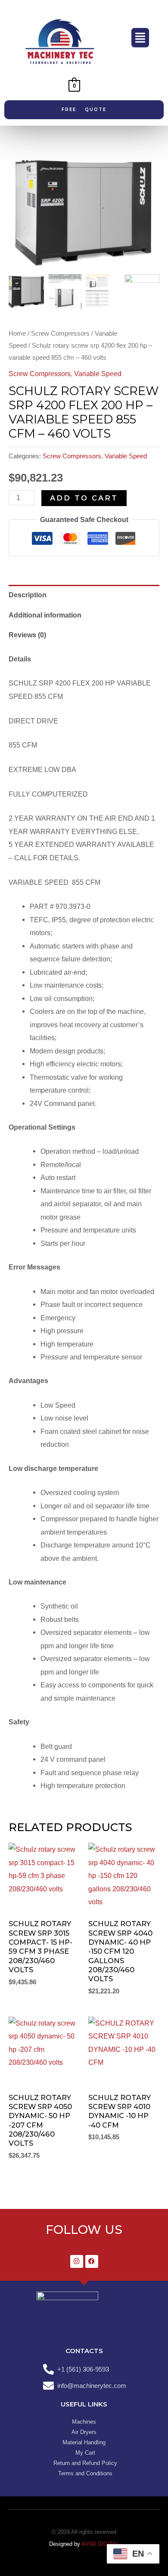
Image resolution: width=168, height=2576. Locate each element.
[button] (140, 38)
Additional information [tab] (45, 615)
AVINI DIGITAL (100, 2544)
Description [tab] (28, 595)
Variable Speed (98, 374)
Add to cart (84, 498)
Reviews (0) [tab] (27, 635)
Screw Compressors (60, 333)
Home (17, 333)
